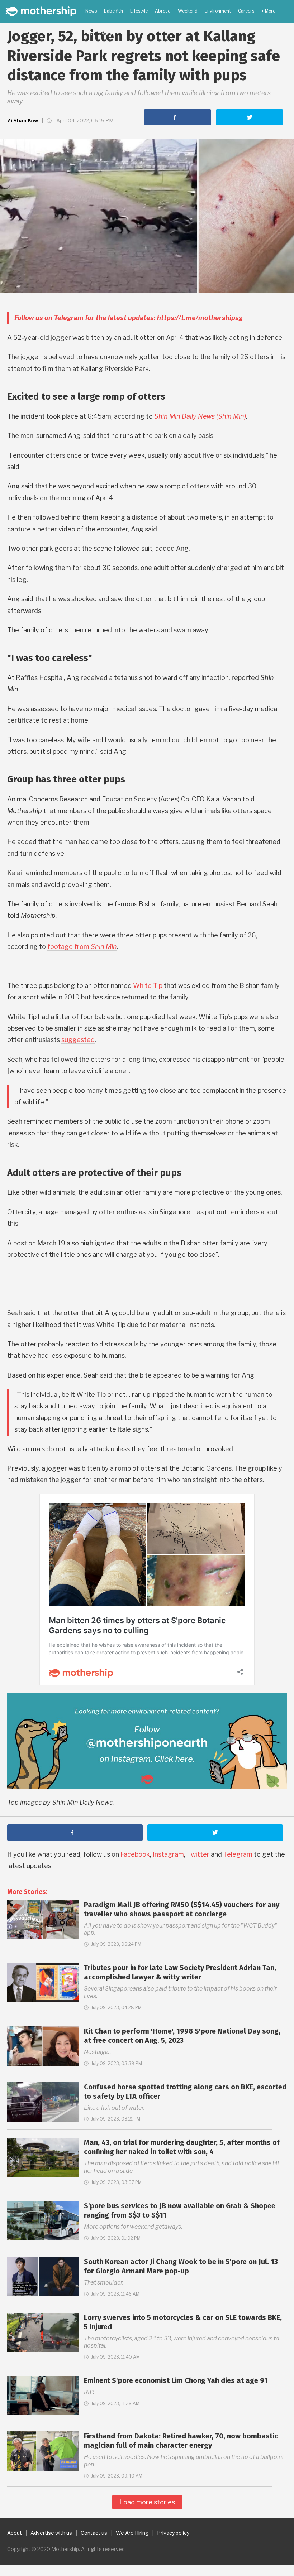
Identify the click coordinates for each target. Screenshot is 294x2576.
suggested (78, 1040)
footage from (82, 947)
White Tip (148, 986)
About (15, 2533)
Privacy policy (173, 2533)
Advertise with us (51, 2533)
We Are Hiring (132, 2533)
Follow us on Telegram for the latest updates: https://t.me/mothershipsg (129, 318)
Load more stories (147, 2502)
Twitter (198, 1854)
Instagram (168, 1854)
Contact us (94, 2533)
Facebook (135, 1854)
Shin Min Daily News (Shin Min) (200, 416)
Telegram (238, 1854)
